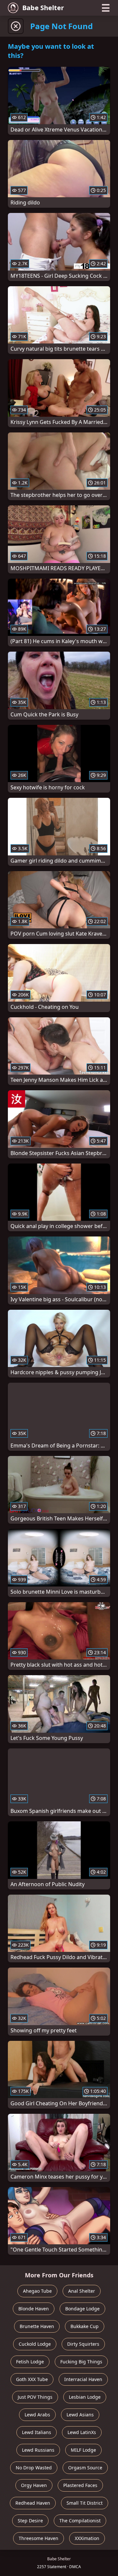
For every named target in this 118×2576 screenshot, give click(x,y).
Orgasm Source (85, 2468)
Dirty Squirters (83, 2344)
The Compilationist (80, 2521)
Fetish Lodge (30, 2362)
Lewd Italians (37, 2432)
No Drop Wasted (34, 2468)
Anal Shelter (82, 2291)
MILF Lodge (83, 2450)
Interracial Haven (83, 2379)
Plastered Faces (80, 2485)
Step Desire (30, 2521)
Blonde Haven (34, 2309)
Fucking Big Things (81, 2362)
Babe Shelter (43, 8)
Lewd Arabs (37, 2415)
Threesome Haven (39, 2538)
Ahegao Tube (37, 2291)
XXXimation (87, 2538)
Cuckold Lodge (35, 2344)
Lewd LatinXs (82, 2432)
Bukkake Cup (85, 2326)
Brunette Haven (37, 2326)
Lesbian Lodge (85, 2397)
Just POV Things (35, 2397)
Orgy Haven (34, 2485)
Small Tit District (85, 2503)
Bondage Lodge (82, 2309)
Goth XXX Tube (32, 2379)
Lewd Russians (38, 2450)
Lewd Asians (80, 2415)
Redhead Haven (33, 2503)
